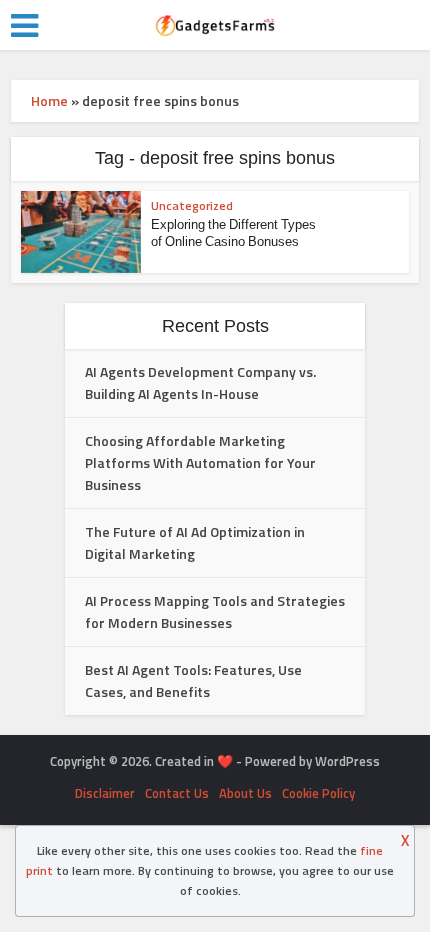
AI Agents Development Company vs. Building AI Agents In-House (200, 382)
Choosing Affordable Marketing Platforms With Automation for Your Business (200, 462)
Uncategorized (192, 205)
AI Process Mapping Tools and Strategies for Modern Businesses (215, 611)
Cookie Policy (318, 793)
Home (49, 100)
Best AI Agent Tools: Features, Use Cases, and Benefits (193, 680)
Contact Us (177, 793)
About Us (245, 793)
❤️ (225, 761)
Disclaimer (105, 793)
